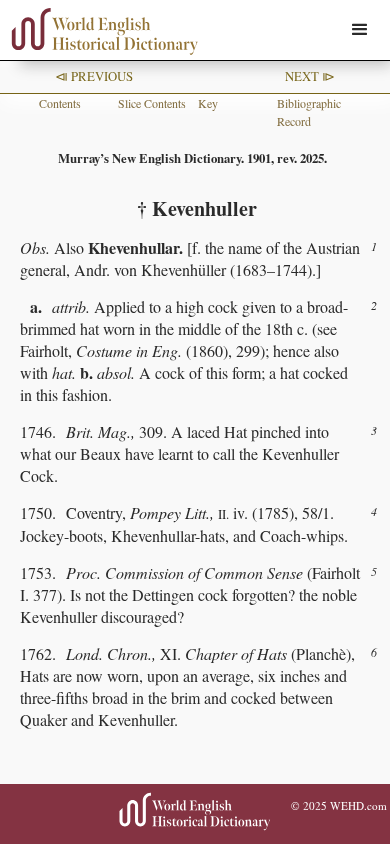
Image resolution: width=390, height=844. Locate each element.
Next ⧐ (310, 76)
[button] (360, 30)
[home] (100, 31)
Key (208, 103)
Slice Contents (152, 103)
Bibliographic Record (309, 112)
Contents (60, 103)
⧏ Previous (94, 76)
